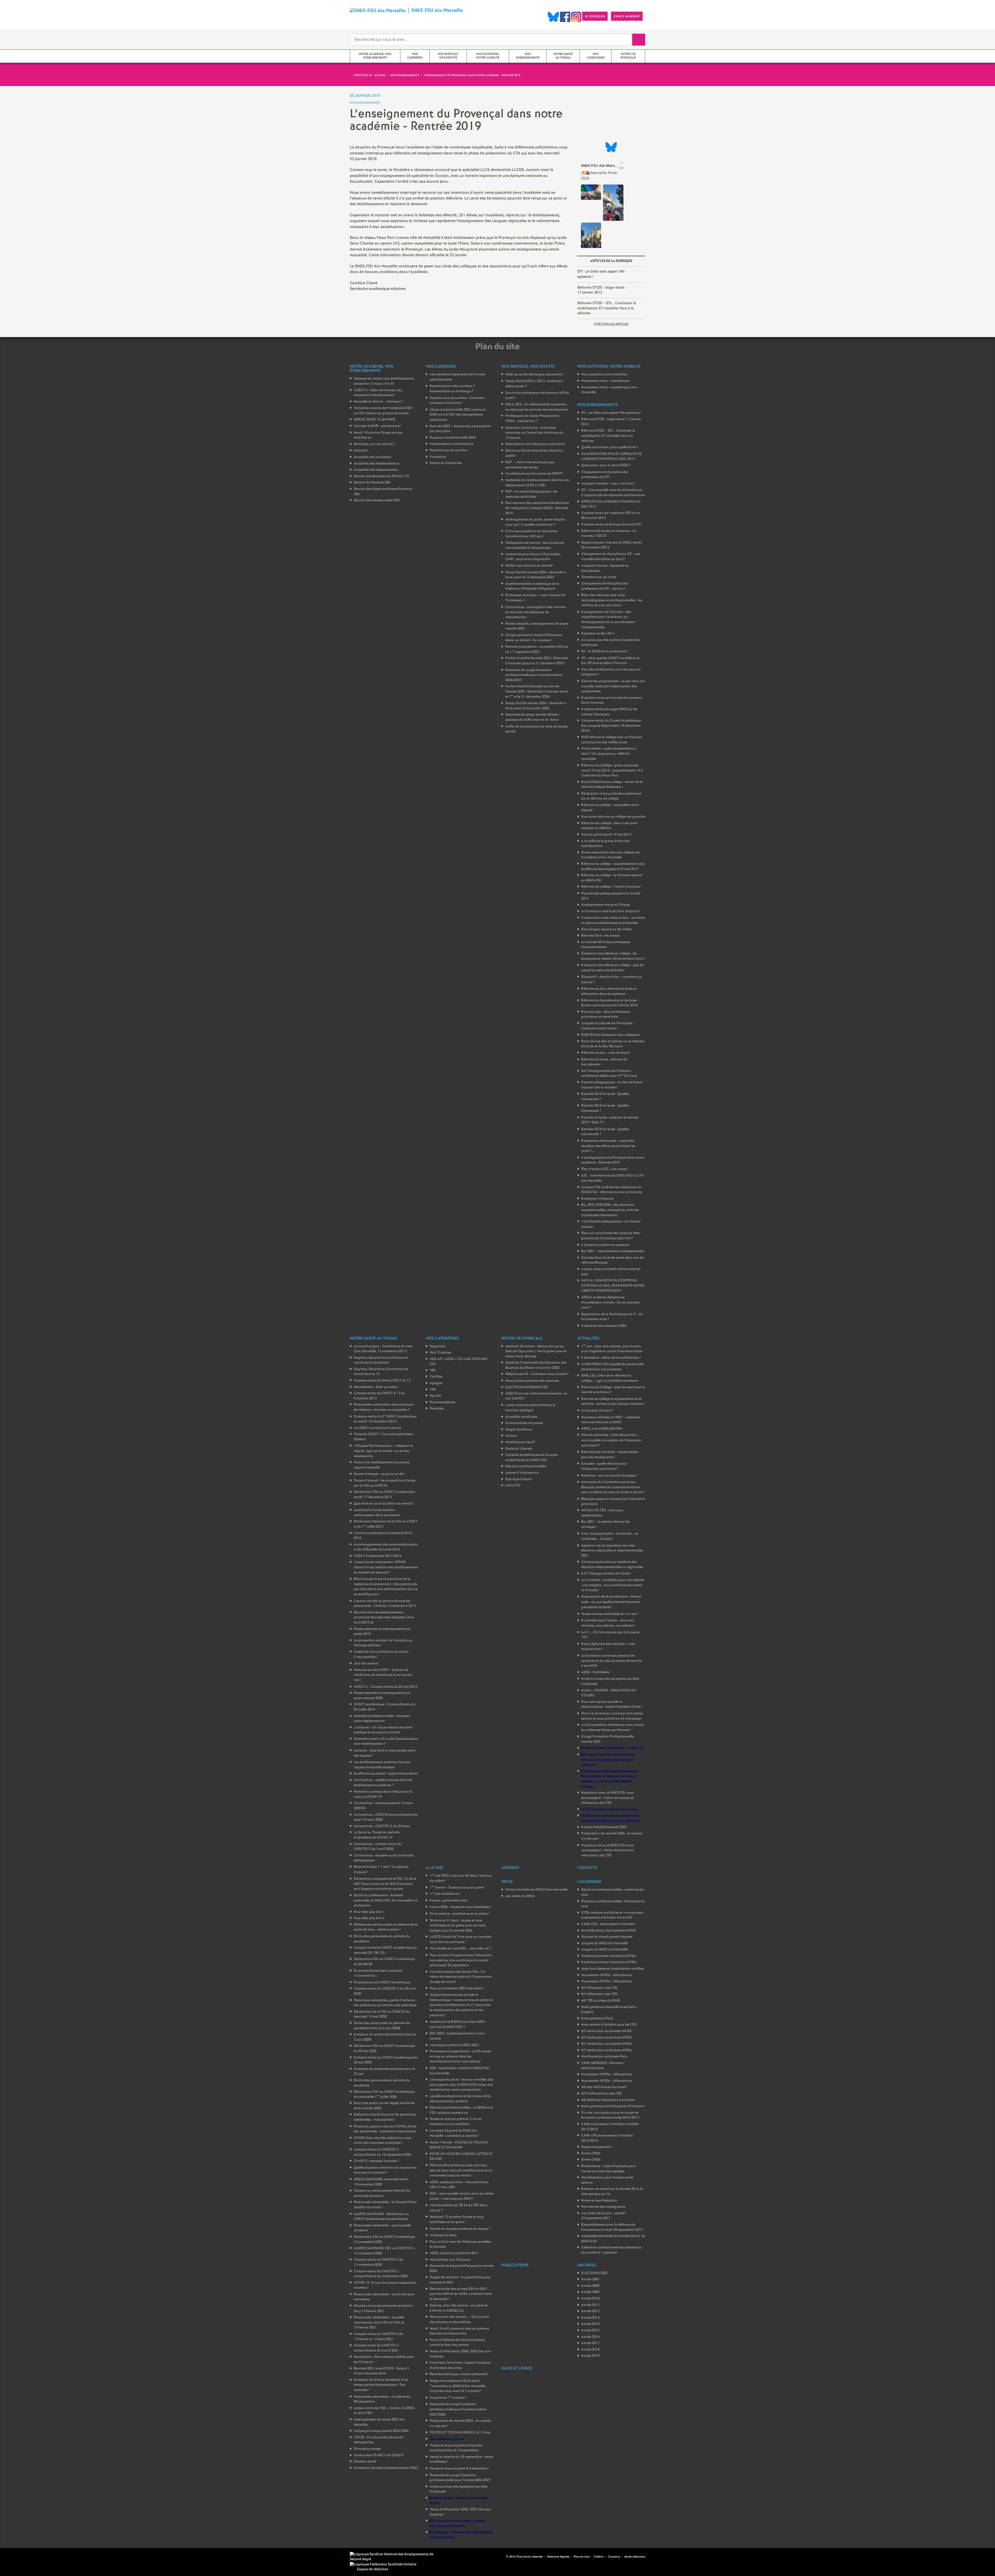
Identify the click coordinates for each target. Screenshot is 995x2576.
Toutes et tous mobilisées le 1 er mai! (610, 1614)
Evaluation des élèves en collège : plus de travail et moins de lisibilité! (612, 968)
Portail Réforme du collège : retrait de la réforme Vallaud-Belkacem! (612, 785)
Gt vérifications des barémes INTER (609, 1931)
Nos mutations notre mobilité (604, 375)
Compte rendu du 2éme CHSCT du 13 (382, 1381)
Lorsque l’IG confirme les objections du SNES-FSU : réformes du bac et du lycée (612, 1190)
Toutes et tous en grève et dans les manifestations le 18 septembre (456, 2448)
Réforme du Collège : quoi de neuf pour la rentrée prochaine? (613, 1390)
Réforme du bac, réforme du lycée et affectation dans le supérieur (609, 991)
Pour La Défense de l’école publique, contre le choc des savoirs (457, 2343)
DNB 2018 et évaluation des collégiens (610, 1035)
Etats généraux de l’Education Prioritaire (613, 2106)
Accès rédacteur (635, 2557)
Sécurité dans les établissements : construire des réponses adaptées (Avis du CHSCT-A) (384, 1618)
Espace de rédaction (373, 2569)
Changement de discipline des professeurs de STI (605, 475)
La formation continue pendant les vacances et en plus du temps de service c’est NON (611, 1661)
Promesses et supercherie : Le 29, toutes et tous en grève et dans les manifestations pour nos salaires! (460, 2056)
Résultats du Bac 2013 (598, 634)
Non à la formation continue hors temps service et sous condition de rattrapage (612, 1716)
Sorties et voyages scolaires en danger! (460, 2229)
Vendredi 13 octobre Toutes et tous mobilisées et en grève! (457, 2220)
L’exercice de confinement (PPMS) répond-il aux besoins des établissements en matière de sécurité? (386, 1567)
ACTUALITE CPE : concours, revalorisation (602, 1513)
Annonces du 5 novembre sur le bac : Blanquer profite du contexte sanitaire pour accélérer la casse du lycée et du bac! (613, 1487)
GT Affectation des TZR (599, 1988)
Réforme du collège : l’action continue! (611, 887)
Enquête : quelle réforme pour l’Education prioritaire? (604, 1466)
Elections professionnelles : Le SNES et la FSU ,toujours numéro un (461, 2110)
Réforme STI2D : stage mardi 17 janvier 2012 (601, 290)
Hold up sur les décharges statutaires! (534, 375)
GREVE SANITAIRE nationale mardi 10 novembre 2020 (381, 2182)
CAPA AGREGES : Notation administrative (602, 2066)
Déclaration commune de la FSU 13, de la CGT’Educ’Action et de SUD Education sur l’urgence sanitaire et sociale (385, 1884)
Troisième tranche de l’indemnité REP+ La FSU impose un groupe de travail (384, 411)
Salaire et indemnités (446, 463)
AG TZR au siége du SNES (601, 2001)
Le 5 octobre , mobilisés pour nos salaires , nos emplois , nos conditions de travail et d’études (613, 1585)
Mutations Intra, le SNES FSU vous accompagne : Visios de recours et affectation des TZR (607, 1798)
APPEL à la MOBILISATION (602, 1429)
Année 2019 (590, 2356)
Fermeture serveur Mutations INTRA (609, 1962)
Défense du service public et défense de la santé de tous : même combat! (386, 1927)
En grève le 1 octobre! (448, 2398)
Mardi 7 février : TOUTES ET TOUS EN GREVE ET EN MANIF (459, 2145)
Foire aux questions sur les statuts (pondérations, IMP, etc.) (531, 534)
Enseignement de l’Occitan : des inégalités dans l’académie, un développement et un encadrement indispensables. (608, 620)
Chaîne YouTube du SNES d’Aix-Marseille (536, 1890)
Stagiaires (437, 1346)
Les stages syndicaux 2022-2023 (454, 2045)
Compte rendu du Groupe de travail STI (611, 525)
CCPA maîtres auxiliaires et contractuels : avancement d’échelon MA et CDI (613, 1915)
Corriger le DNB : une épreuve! (377, 426)
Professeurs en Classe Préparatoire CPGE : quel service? (532, 419)
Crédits (599, 2557)
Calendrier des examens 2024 (604, 1326)
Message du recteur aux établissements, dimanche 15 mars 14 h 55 (384, 381)
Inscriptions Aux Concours (450, 2260)
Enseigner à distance (597, 1199)
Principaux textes (367, 2449)
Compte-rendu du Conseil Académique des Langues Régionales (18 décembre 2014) (611, 726)
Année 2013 (590, 2318)
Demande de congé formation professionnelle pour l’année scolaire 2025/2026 (458, 2409)
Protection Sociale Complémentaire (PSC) (386, 2468)
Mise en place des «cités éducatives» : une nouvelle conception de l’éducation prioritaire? (611, 1440)
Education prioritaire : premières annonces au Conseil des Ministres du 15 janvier (534, 433)
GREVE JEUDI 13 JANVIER (374, 420)
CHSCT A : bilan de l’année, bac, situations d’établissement (378, 393)
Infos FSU (513, 1486)
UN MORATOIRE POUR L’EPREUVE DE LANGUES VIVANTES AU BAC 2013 (612, 457)
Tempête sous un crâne (599, 577)
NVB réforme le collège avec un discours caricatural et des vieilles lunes (612, 740)
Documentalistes (442, 1402)
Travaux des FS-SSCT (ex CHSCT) (379, 2455)
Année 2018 (590, 2350)
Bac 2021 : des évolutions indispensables (613, 1251)
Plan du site (581, 2557)
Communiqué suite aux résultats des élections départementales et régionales (612, 1565)
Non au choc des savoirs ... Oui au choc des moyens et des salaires (460, 2320)
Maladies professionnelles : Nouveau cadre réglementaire (382, 1719)
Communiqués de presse (524, 1423)
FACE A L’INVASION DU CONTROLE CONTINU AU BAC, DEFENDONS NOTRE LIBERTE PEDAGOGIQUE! (613, 1286)
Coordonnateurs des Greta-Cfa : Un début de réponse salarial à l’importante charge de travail (460, 1977)
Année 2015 (590, 2331)
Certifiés (436, 1377)
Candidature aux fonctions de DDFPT (534, 474)
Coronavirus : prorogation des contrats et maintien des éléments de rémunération (536, 612)
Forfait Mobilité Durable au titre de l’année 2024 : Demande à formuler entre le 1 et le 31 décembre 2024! (536, 692)
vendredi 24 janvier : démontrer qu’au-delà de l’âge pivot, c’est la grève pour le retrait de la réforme (536, 1351)
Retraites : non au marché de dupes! (609, 1476)
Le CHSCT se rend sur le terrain (378, 1428)
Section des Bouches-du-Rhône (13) (381, 476)
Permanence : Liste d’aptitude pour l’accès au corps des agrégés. (608, 2169)
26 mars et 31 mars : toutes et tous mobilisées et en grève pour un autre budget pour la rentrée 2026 (458, 1926)
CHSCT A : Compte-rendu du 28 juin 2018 (385, 1687)
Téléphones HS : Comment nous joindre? (537, 1374)
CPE (433, 1390)
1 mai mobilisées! (445, 1894)
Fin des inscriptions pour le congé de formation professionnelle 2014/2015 (610, 2115)
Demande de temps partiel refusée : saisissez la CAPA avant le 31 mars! (533, 717)
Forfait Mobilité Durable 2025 (604, 1827)
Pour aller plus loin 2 (369, 1918)
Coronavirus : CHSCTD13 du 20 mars (382, 1826)
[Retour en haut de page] (19, 2557)
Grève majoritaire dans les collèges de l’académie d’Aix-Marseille (610, 855)
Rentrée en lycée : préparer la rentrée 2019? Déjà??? (610, 1120)
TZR (433, 1371)
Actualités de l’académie (372, 457)
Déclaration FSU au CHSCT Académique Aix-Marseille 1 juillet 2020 (384, 2094)
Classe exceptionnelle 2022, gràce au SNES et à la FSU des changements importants (458, 415)
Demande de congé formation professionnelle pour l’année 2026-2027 (460, 2478)
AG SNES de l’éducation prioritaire (608, 2100)
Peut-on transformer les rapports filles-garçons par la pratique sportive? (611, 1236)
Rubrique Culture (518, 1479)
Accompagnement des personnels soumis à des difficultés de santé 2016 (386, 1547)
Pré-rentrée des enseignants (603, 2207)
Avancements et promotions (452, 444)
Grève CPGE (591, 2154)
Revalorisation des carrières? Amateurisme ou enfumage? (452, 389)
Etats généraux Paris (597, 2019)
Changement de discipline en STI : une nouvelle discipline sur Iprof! (611, 557)
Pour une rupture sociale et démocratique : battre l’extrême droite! (612, 1705)
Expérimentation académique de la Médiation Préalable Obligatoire (532, 586)
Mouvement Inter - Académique (605, 381)
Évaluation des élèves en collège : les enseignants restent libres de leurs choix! (613, 956)
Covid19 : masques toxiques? (376, 2161)
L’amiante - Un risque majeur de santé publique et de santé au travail (383, 1730)
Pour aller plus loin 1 (369, 1912)
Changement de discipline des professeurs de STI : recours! (605, 586)
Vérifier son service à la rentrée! (530, 566)
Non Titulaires (440, 1353)
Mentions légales (558, 2557)
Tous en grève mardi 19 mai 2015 (606, 835)
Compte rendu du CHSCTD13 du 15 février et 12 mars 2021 (378, 2337)
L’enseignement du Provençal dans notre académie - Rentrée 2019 (613, 1160)
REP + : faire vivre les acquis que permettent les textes (530, 465)
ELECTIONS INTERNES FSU (527, 1387)
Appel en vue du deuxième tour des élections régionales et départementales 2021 (612, 1551)
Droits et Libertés (519, 1449)
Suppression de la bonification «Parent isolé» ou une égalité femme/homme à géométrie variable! (611, 1602)
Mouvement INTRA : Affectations (607, 1975)
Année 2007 (590, 2279)
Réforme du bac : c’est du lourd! (606, 1053)
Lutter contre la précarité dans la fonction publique (530, 1408)
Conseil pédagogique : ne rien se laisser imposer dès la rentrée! (612, 1085)
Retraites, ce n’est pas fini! (374, 444)
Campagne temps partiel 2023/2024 (381, 2431)
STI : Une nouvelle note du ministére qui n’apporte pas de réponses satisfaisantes (613, 493)
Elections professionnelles (526, 1466)
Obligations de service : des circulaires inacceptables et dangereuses (535, 546)
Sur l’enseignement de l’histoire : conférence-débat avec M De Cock (609, 1074)
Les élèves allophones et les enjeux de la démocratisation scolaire (460, 2099)
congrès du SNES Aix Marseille (605, 1943)
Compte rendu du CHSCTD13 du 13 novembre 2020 (378, 2262)
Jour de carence (366, 1664)
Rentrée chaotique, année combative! (459, 2374)
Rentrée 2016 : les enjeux (600, 936)
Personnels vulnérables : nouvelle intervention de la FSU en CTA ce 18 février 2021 (379, 2323)
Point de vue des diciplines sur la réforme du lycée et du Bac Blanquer (613, 1044)
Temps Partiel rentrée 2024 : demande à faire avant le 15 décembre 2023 (536, 575)
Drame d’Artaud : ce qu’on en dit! (379, 1474)
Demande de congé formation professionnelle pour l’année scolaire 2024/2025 (534, 675)
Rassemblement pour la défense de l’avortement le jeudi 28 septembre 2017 (612, 2227)
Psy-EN (435, 1396)
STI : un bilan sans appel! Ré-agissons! (601, 274)
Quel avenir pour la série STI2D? (606, 465)
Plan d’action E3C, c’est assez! (605, 1169)
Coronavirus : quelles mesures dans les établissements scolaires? (383, 1783)
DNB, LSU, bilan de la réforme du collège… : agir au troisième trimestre (610, 1378)
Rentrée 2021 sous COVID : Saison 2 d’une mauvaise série (381, 2371)
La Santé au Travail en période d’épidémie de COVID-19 (377, 1835)
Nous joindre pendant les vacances (532, 1381)
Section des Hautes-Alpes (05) (377, 500)
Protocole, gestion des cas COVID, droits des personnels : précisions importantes (385, 2129)
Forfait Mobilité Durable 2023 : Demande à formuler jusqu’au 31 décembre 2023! (537, 661)
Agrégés (436, 1383)
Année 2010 (590, 2299)
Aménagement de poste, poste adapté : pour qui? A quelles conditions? (536, 522)
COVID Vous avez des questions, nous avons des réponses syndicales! (382, 2141)
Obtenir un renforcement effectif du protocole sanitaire (382, 2193)
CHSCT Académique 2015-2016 (378, 1556)
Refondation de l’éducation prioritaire (535, 444)
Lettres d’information (522, 1473)
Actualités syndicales (521, 1417)
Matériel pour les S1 (520, 1442)
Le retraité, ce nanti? (597, 1411)
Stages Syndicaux (519, 1430)
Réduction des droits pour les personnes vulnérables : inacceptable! (385, 2117)
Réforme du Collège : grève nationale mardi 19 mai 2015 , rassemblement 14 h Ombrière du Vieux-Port (612, 771)
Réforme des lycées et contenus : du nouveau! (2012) (609, 534)
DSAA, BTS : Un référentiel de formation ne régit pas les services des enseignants (536, 407)
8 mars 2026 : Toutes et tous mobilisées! (460, 1907)
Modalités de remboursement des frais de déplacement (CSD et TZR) (537, 483)
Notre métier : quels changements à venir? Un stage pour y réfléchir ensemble (609, 754)
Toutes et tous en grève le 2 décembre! (459, 2469)
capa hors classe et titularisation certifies (613, 1969)
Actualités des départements (376, 470)
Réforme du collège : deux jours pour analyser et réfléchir (609, 826)
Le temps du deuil (443, 2235)
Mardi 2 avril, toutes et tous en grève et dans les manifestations (459, 2331)
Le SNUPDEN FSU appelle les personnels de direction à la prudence (612, 1367)
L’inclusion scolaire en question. (606, 1245)
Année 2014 (590, 2324)
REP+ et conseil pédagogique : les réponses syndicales (531, 494)
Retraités (437, 1409)
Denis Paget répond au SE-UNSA (606, 930)
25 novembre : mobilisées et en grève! (459, 1914)
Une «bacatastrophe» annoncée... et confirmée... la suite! (610, 1536)
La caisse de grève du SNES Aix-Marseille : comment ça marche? (454, 2133)
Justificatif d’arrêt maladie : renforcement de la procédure (377, 1513)
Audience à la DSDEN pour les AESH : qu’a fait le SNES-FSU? (458, 2024)
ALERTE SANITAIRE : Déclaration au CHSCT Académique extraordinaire (381, 2217)
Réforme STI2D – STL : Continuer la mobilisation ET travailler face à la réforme (607, 308)
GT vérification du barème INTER (606, 2031)
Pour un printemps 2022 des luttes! (457, 1988)
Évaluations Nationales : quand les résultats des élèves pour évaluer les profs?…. (608, 1146)
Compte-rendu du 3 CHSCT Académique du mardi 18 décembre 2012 (385, 1419)
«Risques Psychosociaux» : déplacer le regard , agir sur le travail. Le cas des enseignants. (383, 1451)
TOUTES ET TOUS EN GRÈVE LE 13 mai (460, 2433)
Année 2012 (590, 2311)
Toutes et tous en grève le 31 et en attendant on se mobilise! (456, 2122)
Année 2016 (590, 2337)
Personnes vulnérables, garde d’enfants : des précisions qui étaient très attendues (385, 2003)
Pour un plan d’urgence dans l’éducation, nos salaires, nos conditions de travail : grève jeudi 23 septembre (461, 1960)
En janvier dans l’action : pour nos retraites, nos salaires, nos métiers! (608, 1623)
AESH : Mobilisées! (596, 1672)
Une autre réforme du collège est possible (613, 817)
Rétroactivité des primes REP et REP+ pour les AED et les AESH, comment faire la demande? (461, 2294)
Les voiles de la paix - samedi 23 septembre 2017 (603, 2216)
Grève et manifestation (599, 2201)
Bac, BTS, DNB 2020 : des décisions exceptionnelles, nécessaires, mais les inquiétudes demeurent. (610, 1210)
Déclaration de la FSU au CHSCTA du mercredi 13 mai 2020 (382, 2014)
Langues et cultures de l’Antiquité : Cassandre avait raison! (608, 1026)
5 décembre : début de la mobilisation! (611, 1358)
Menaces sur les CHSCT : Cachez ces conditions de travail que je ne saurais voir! (383, 1675)
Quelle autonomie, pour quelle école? (610, 447)
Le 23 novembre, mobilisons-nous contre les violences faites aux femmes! (613, 1728)
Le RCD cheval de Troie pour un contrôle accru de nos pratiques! (460, 1940)
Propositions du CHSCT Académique (382, 1983)
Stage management (596, 2147)
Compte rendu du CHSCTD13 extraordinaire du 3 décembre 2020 (381, 2274)
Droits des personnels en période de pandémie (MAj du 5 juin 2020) (382, 2026)
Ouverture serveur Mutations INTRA (609, 1956)
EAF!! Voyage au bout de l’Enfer (606, 1574)
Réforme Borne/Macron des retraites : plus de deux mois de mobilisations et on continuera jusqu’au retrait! (461, 2171)
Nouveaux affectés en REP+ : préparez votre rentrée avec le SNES (610, 1420)
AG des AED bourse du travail (604, 2087)
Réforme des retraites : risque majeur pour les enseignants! (610, 1455)
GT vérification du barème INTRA (607, 2044)
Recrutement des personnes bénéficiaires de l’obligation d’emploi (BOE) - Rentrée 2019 (537, 508)
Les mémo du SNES (520, 1896)
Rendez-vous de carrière (448, 450)
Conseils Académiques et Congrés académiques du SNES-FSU (532, 1458)
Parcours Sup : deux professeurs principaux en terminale (606, 1015)
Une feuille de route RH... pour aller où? (460, 1949)
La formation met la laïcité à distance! (610, 911)
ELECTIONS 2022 (594, 2273)
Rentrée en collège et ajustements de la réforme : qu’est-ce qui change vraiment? (613, 1402)
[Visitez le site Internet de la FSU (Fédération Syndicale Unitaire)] (383, 2564)
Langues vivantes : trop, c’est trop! (608, 484)
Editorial (360, 451)
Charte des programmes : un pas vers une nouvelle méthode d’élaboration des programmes (613, 686)
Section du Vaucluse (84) (372, 483)
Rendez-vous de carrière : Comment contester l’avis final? (457, 401)
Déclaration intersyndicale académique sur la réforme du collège (611, 796)
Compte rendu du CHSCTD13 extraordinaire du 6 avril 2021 (376, 2348)
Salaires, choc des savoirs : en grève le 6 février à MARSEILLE (459, 2308)
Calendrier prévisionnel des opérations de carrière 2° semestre (611, 2250)
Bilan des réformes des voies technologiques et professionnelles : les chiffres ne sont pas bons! (612, 600)
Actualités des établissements (376, 464)
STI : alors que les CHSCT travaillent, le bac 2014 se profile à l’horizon (610, 661)
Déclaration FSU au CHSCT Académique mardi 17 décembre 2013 (384, 1495)
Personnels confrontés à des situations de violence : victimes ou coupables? (384, 1407)
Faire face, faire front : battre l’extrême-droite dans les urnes (460, 2365)
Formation (438, 457)
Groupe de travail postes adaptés (607, 1937)
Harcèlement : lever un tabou (376, 1387)
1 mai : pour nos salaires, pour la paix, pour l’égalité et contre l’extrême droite (612, 1349)
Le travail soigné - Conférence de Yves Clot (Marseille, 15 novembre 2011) (383, 1349)
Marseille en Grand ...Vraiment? (378, 402)
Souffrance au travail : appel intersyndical (386, 1774)
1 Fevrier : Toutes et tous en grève (457, 1888)
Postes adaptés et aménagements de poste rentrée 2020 (382, 1696)
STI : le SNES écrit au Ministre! (604, 652)
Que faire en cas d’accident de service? (384, 1504)
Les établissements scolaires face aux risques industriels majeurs (382, 1765)
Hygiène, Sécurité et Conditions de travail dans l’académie (381, 1360)
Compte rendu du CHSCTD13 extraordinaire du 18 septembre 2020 (382, 2152)
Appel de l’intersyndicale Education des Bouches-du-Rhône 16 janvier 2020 (536, 1365)
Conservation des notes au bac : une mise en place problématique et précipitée (613, 920)
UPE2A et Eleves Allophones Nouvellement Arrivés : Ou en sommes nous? (610, 1303)
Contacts (614, 2557)
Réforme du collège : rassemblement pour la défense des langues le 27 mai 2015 (613, 867)
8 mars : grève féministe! (449, 1901)
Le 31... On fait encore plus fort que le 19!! (610, 1635)
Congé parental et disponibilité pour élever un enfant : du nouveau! (534, 638)
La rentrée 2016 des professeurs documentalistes (606, 945)
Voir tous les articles (611, 324)
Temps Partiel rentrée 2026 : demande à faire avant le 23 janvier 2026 (536, 706)
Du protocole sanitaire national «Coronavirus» (378, 1973)
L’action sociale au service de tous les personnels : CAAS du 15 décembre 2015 (385, 1604)
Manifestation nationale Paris (604, 2057)
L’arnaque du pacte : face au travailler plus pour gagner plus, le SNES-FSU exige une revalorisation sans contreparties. (462, 2085)
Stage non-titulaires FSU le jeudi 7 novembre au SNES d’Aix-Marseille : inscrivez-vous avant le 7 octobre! (458, 2386)
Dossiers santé (365, 2462)
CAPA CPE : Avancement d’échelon (608, 1924)
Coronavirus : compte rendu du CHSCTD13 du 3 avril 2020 (378, 1847)
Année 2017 (590, 2343)
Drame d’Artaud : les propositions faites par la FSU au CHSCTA (385, 1483)
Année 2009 (590, 2292)
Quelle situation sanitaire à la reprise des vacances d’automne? (385, 2170)
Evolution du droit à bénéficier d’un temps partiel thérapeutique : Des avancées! (381, 2385)
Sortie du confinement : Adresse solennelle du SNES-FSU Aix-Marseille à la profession (386, 1901)
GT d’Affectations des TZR (602, 2094)
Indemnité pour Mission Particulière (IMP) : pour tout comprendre (533, 557)
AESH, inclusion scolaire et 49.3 (454, 2253)
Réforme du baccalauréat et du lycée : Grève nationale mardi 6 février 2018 (610, 1003)
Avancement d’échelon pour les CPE (609, 2025)
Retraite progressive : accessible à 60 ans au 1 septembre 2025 (537, 649)
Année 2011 (591, 2305)
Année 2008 (590, 2286)
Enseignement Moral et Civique (605, 905)
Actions (511, 1436)
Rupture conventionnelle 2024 (453, 438)
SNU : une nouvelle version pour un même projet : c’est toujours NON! (461, 2196)
